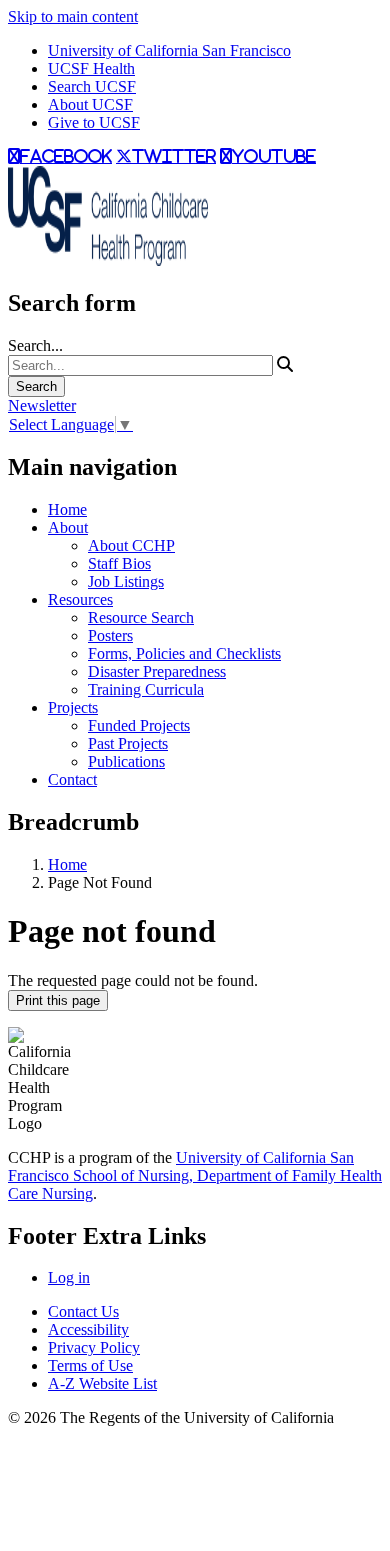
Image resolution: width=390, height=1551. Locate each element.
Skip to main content (73, 16)
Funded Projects (139, 725)
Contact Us (83, 1311)
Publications (126, 761)
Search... (35, 345)
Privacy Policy (94, 1347)
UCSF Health (91, 68)
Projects (73, 707)
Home (67, 509)
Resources (80, 599)
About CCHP (131, 545)
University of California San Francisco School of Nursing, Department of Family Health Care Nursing (195, 1175)
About (68, 527)
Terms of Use (90, 1365)
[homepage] (108, 260)
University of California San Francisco (169, 50)
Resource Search (141, 617)
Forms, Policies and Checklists (184, 653)
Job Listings (126, 581)
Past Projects (128, 743)
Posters (110, 635)
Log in (69, 1277)
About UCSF (90, 104)
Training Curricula (146, 689)
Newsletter (42, 405)
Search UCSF (92, 86)
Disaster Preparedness (157, 671)
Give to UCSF (94, 122)
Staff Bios (119, 563)
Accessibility (88, 1329)
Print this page (58, 1000)
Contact (72, 779)
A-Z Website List (102, 1383)
